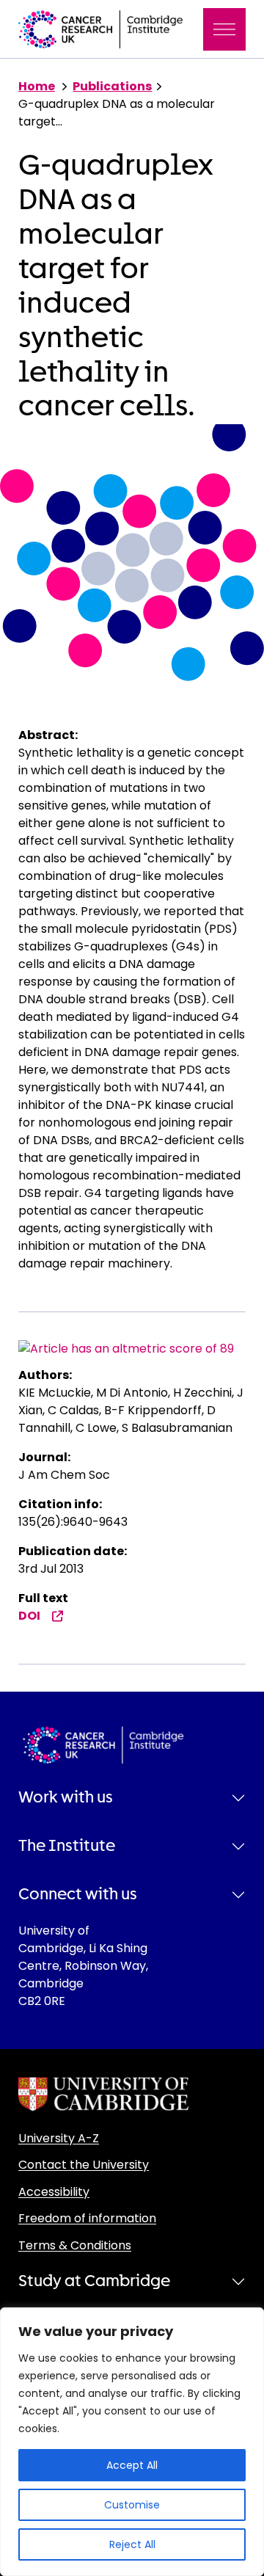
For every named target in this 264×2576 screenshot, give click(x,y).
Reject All (132, 2544)
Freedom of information (87, 2218)
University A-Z (59, 2138)
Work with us (66, 1797)
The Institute (67, 1846)
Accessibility (54, 2192)
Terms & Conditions (75, 2245)
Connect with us (78, 1894)
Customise (132, 2505)
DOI (29, 1616)
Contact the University (84, 2165)
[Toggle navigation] (224, 29)
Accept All (132, 2465)
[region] (132, 2442)
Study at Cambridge (94, 2281)
